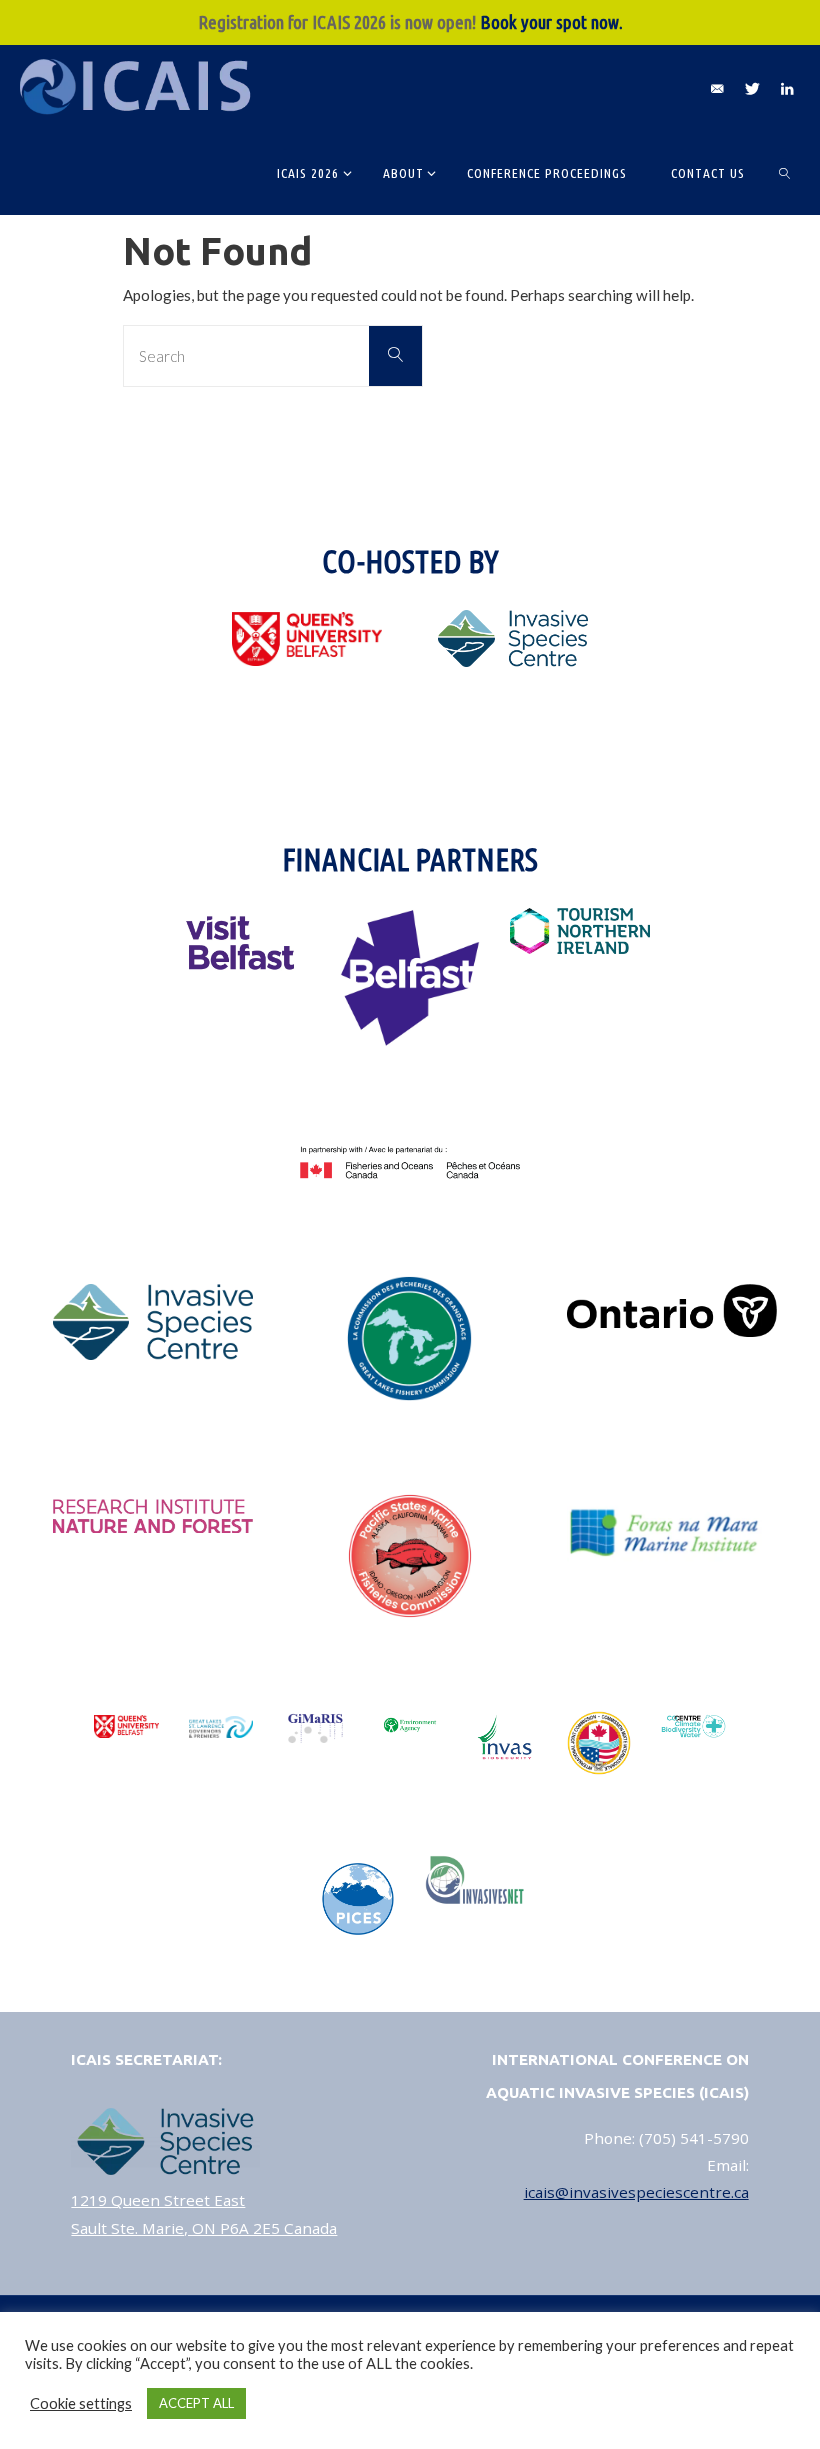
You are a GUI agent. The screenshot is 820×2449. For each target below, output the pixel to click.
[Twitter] (752, 88)
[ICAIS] (138, 87)
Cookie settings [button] (81, 2403)
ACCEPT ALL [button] (196, 2403)
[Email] (717, 88)
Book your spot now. (551, 22)
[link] (785, 172)
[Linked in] (786, 88)
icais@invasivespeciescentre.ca (636, 2192)
